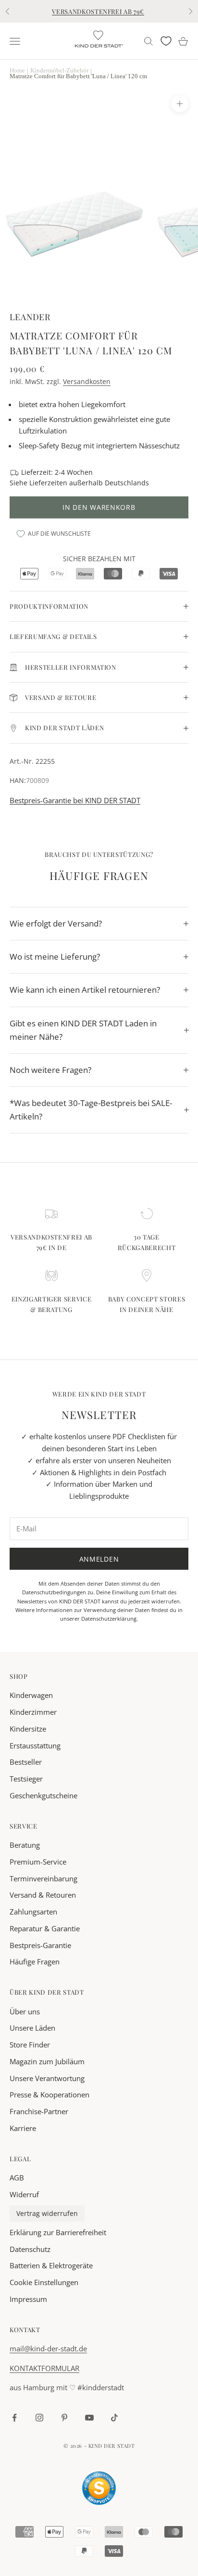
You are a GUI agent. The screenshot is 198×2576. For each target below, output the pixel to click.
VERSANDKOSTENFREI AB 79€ (98, 11)
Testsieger (26, 1779)
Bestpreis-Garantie (40, 1945)
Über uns (25, 2011)
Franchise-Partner (39, 2111)
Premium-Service (38, 1862)
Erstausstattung (35, 1745)
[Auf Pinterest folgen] (64, 2418)
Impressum (28, 2299)
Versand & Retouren (43, 1895)
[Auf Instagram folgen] (39, 2418)
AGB (17, 2178)
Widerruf (24, 2194)
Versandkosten (87, 381)
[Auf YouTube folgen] (89, 2418)
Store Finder (30, 2045)
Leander (30, 317)
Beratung (25, 1845)
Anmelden (99, 1559)
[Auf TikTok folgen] (114, 2418)
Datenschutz (30, 2249)
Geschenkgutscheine (43, 1795)
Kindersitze (28, 1729)
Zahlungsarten (33, 1912)
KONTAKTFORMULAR (44, 2368)
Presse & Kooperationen (49, 2095)
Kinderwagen (31, 1695)
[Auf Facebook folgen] (14, 2418)
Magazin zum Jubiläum (47, 2061)
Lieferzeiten (48, 483)
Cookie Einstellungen (44, 2282)
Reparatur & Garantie (45, 1928)
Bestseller (26, 1762)
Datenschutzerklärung (109, 1619)
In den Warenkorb (99, 507)
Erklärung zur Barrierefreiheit (58, 2232)
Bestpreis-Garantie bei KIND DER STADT (75, 800)
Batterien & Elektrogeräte (51, 2265)
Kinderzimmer (33, 1712)
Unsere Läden (32, 2028)
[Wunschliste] (166, 41)
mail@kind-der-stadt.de (48, 2348)
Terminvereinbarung (43, 1878)
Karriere (23, 2128)
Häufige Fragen (35, 1962)
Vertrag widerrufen (47, 2214)
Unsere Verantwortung (47, 2078)
